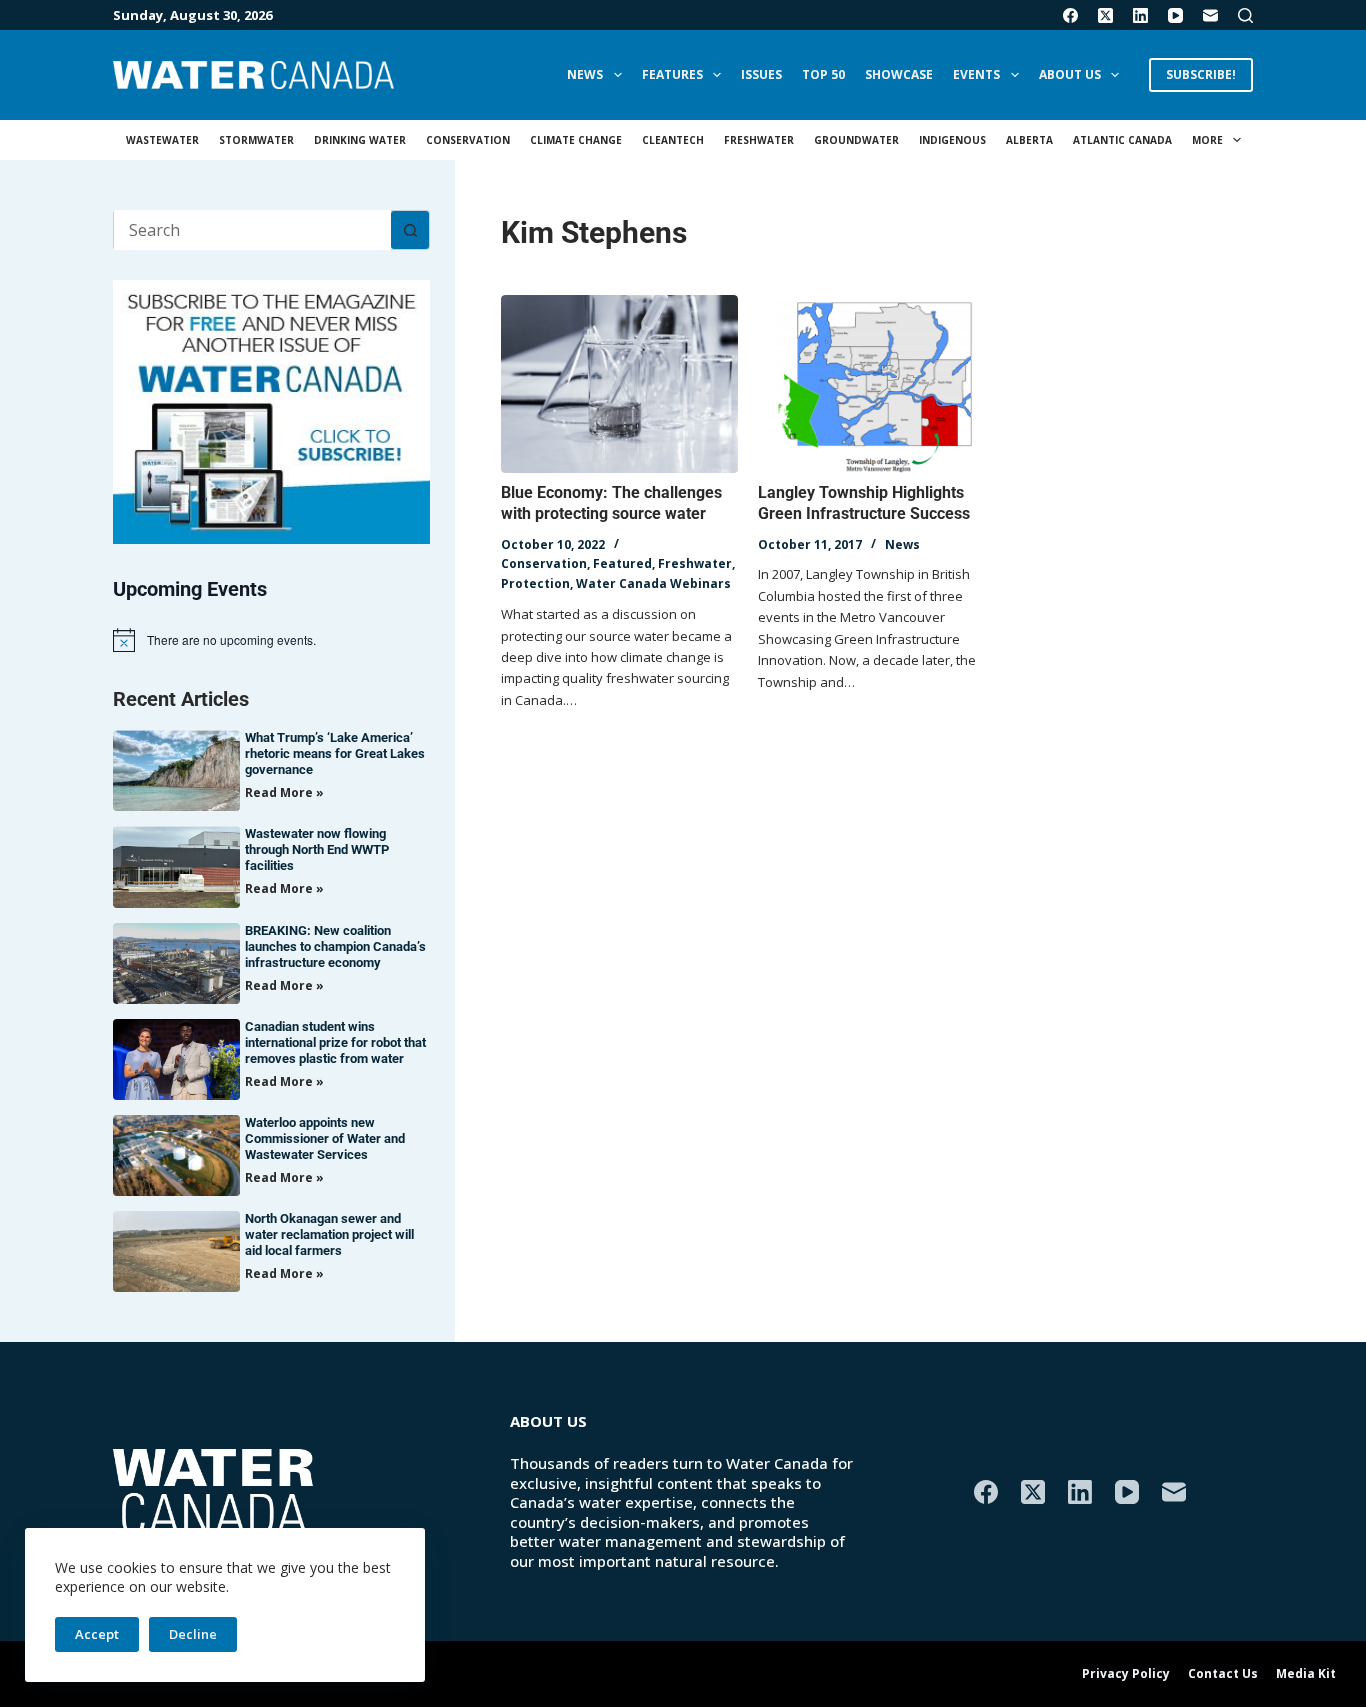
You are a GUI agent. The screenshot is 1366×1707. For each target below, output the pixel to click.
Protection (535, 583)
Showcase (899, 74)
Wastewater (162, 140)
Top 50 (823, 74)
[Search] (1245, 15)
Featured (622, 563)
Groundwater (856, 140)
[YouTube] (1175, 15)
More (1207, 140)
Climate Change (576, 140)
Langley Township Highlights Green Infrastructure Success (864, 503)
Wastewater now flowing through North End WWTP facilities (317, 849)
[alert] (271, 640)
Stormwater (256, 140)
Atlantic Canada (1122, 140)
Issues (761, 74)
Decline (193, 1634)
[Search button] (410, 230)
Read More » (284, 792)
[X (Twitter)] (1105, 15)
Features (672, 74)
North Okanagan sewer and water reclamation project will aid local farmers (329, 1234)
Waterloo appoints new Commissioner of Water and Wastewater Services (325, 1138)
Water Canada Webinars (653, 583)
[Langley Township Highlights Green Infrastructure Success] (876, 384)
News (585, 74)
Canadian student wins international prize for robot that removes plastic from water (335, 1042)
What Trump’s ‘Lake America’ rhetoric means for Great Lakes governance (335, 753)
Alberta (1029, 140)
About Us (1070, 74)
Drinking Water (360, 140)
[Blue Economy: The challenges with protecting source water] (619, 384)
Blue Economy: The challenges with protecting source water (611, 503)
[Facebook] (1070, 15)
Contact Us (1223, 1674)
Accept (97, 1634)
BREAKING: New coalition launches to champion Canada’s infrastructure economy (335, 946)
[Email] (1210, 15)
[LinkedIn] (1140, 15)
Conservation (468, 140)
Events (976, 74)
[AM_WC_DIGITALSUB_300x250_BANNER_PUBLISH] (271, 410)
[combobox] (252, 230)
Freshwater (759, 140)
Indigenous (952, 140)
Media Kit (1306, 1674)
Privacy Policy (1126, 1674)
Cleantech (673, 140)
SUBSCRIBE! (1201, 74)
